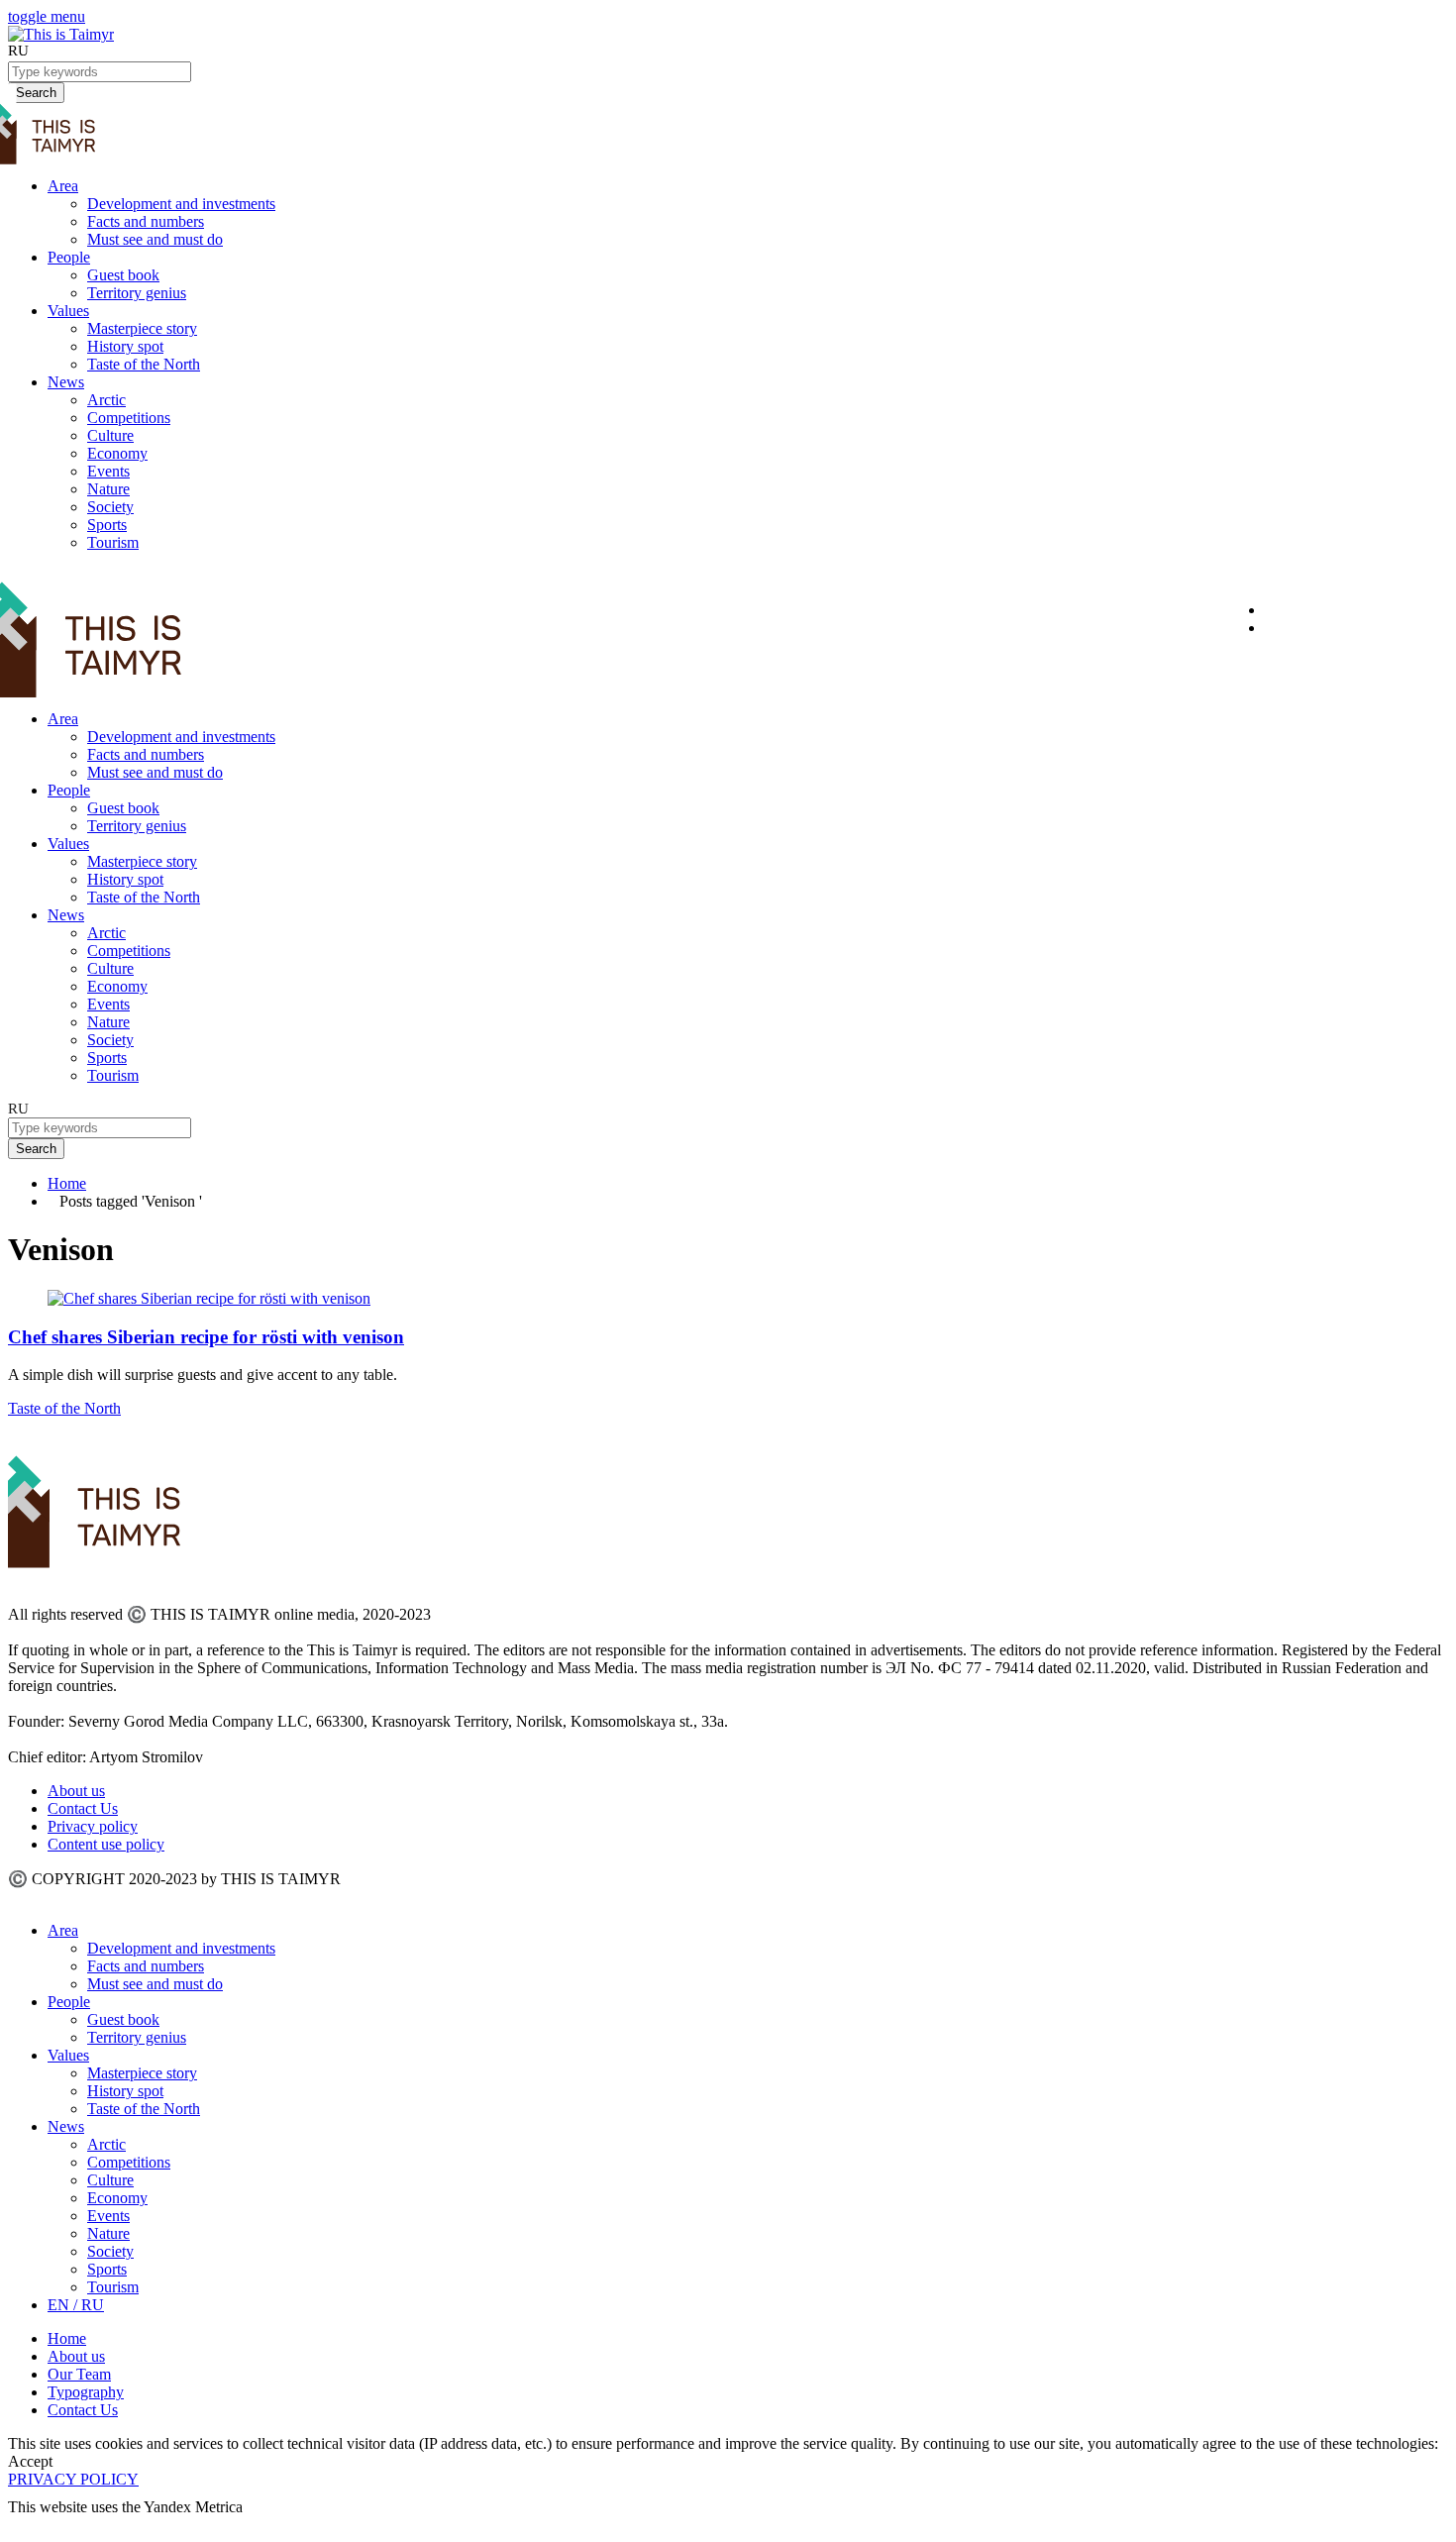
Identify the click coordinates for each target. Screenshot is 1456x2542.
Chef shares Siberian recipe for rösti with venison (206, 1337)
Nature (108, 489)
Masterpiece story (142, 328)
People (69, 257)
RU (18, 51)
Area (63, 186)
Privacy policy (93, 1826)
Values (68, 311)
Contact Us (83, 1808)
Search (36, 1149)
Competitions (129, 418)
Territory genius (137, 293)
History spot (125, 346)
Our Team (79, 2374)
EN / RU (76, 2305)
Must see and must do (155, 239)
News (66, 382)
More (26, 2525)
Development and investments (181, 204)
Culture (110, 435)
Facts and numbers (146, 221)
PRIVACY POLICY (73, 2479)
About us (76, 1791)
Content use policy (106, 1844)
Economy (117, 453)
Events (108, 471)
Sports (107, 525)
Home (67, 1183)
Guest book (123, 275)
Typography (86, 2392)
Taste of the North (144, 364)
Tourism (113, 542)
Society (110, 507)
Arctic (106, 400)
